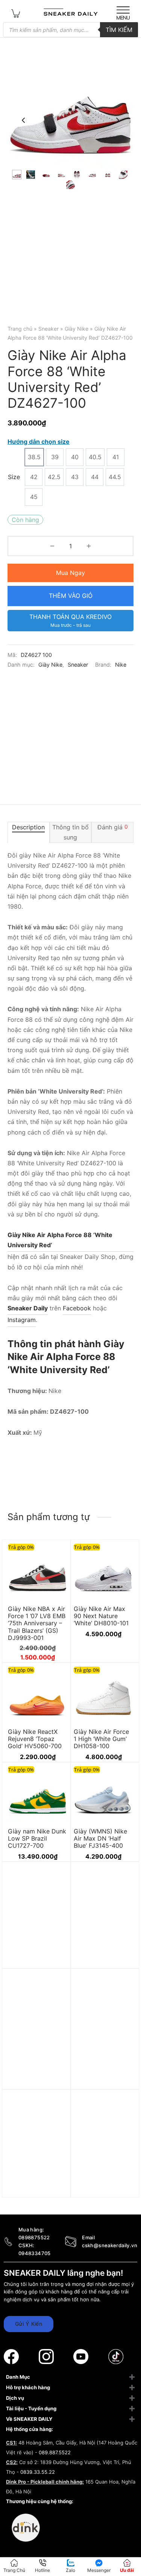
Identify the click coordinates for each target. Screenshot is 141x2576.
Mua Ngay (70, 573)
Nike (121, 665)
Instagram (22, 1320)
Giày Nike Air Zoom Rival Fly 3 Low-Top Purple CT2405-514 (36, 2184)
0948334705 (35, 2253)
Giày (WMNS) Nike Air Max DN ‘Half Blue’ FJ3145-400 (100, 1838)
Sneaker (49, 329)
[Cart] (16, 13)
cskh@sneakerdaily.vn (110, 2245)
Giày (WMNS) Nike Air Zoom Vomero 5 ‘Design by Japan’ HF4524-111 (102, 1960)
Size (14, 477)
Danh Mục (18, 2377)
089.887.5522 (55, 2452)
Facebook (77, 1308)
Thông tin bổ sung (70, 832)
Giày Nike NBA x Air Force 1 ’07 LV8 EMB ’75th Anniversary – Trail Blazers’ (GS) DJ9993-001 (37, 1623)
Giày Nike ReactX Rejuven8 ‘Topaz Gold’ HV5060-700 (35, 1739)
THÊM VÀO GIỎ (71, 596)
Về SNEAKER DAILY (29, 2419)
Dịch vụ (15, 2398)
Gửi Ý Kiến (29, 2324)
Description (28, 827)
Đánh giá (113, 827)
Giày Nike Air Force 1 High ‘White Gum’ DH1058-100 (101, 1739)
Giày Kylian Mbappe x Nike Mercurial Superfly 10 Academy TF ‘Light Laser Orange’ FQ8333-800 (36, 2074)
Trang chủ (20, 329)
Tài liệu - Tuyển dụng (31, 2408)
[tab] (29, 832)
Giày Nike (77, 329)
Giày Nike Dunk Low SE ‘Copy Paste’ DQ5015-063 (103, 2184)
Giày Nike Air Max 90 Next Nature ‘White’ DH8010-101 (101, 1616)
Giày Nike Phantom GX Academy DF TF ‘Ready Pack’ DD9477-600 (36, 1960)
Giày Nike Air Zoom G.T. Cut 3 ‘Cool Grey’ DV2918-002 (102, 2063)
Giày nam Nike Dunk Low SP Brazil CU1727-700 (37, 1838)
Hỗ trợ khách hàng (28, 2387)
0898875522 (34, 2237)
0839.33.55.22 (38, 2472)
